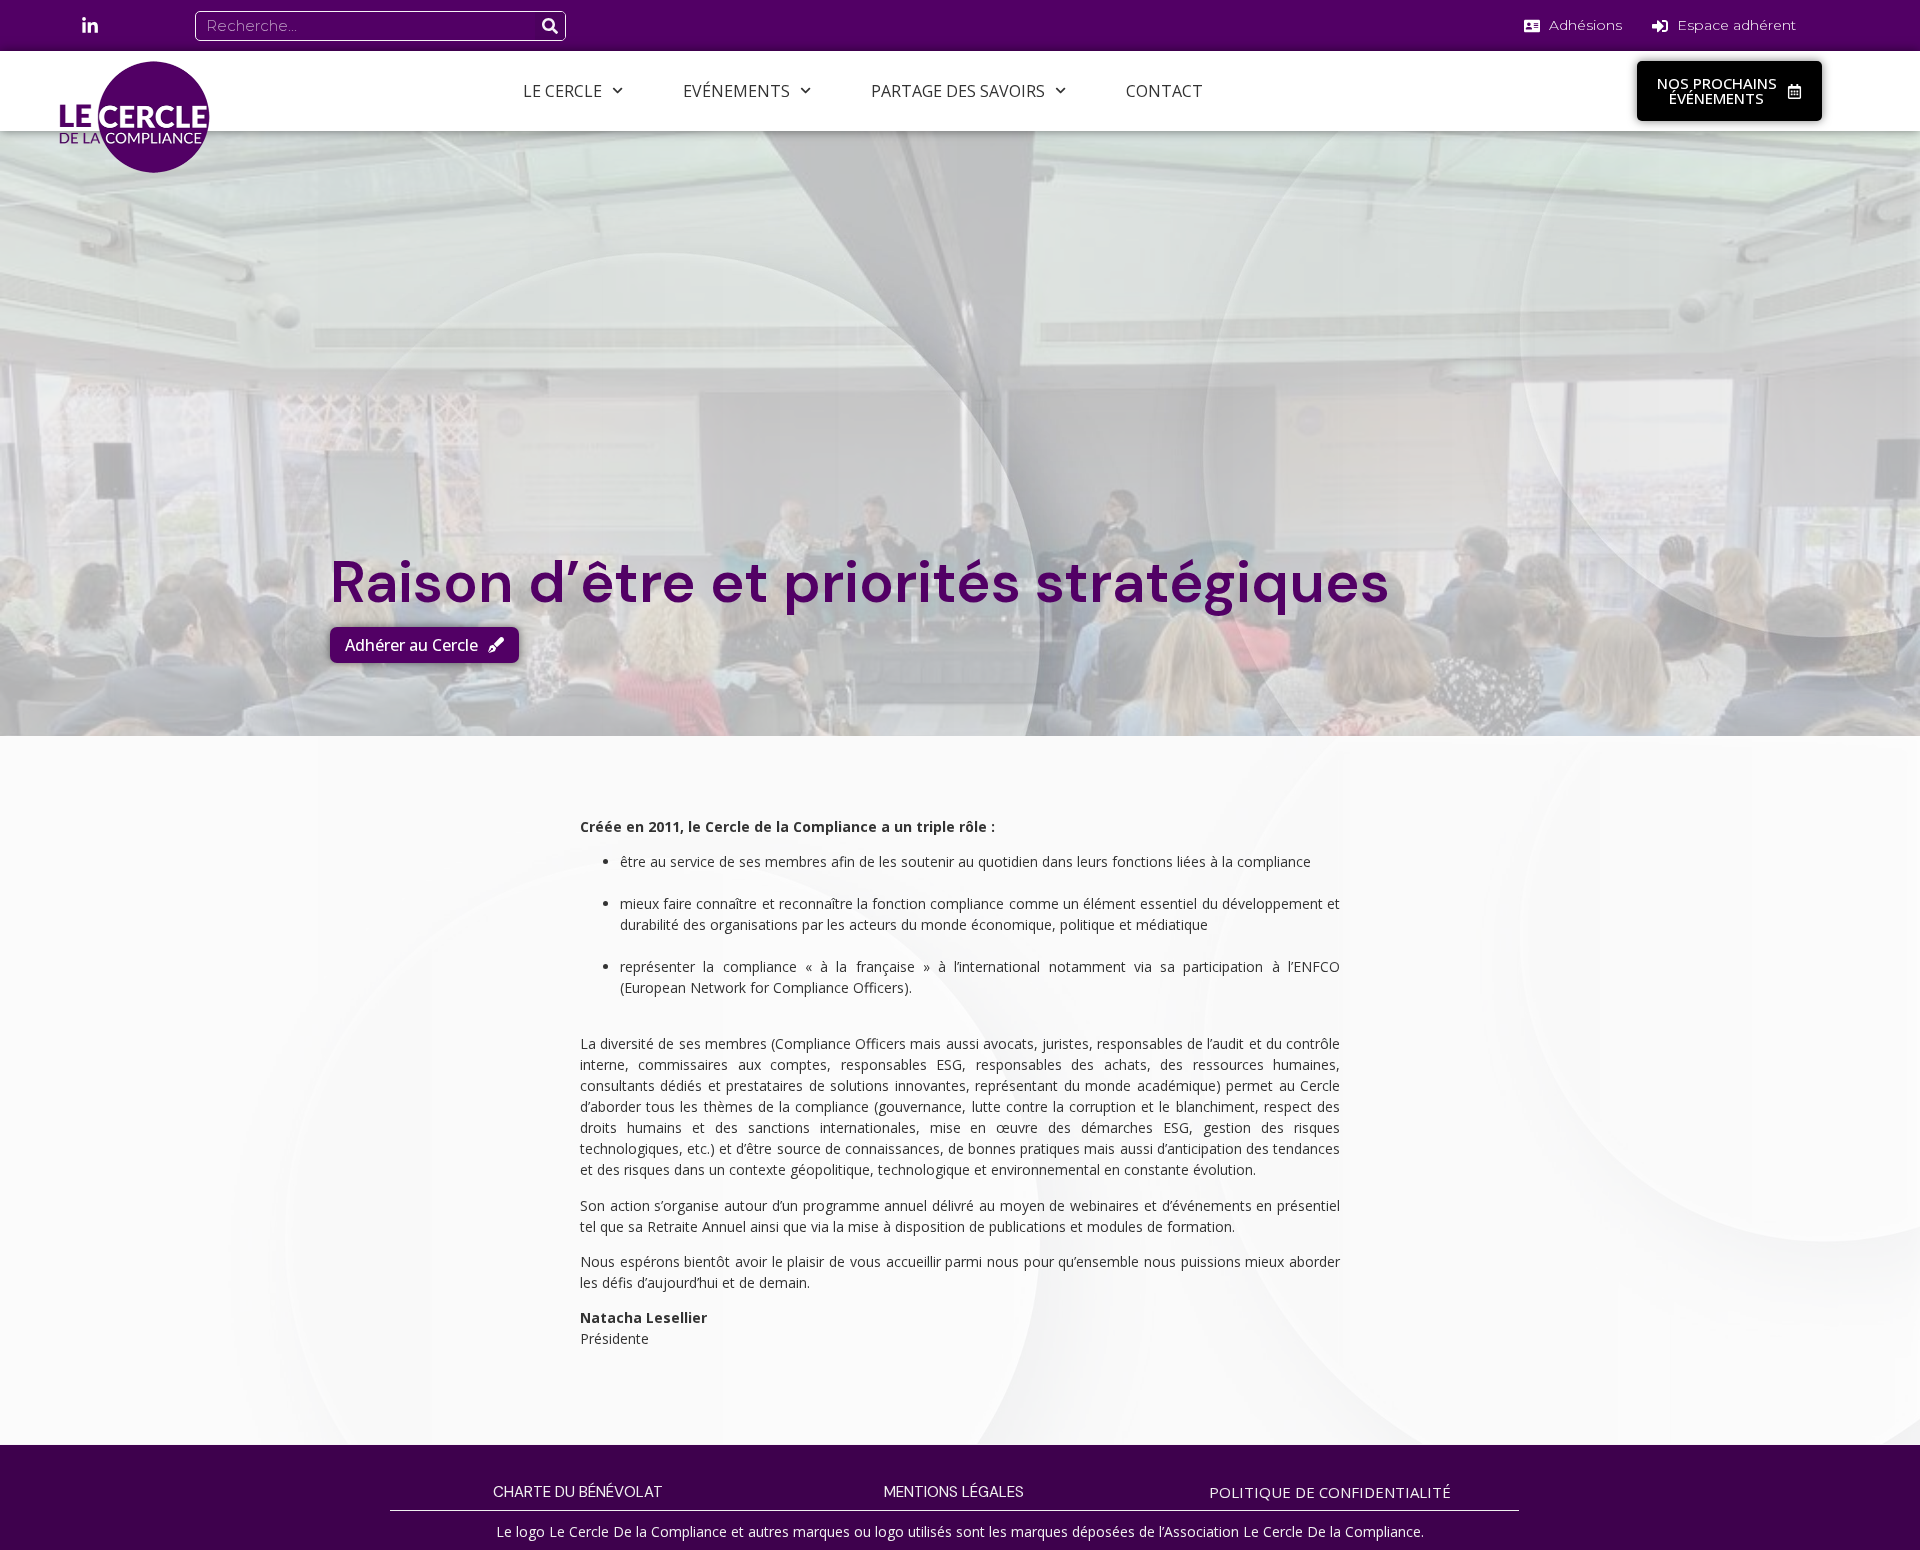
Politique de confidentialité (1330, 1492)
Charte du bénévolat (578, 1492)
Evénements (736, 91)
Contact (1164, 91)
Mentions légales (954, 1492)
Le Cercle (562, 91)
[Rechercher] (550, 26)
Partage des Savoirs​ (958, 91)
